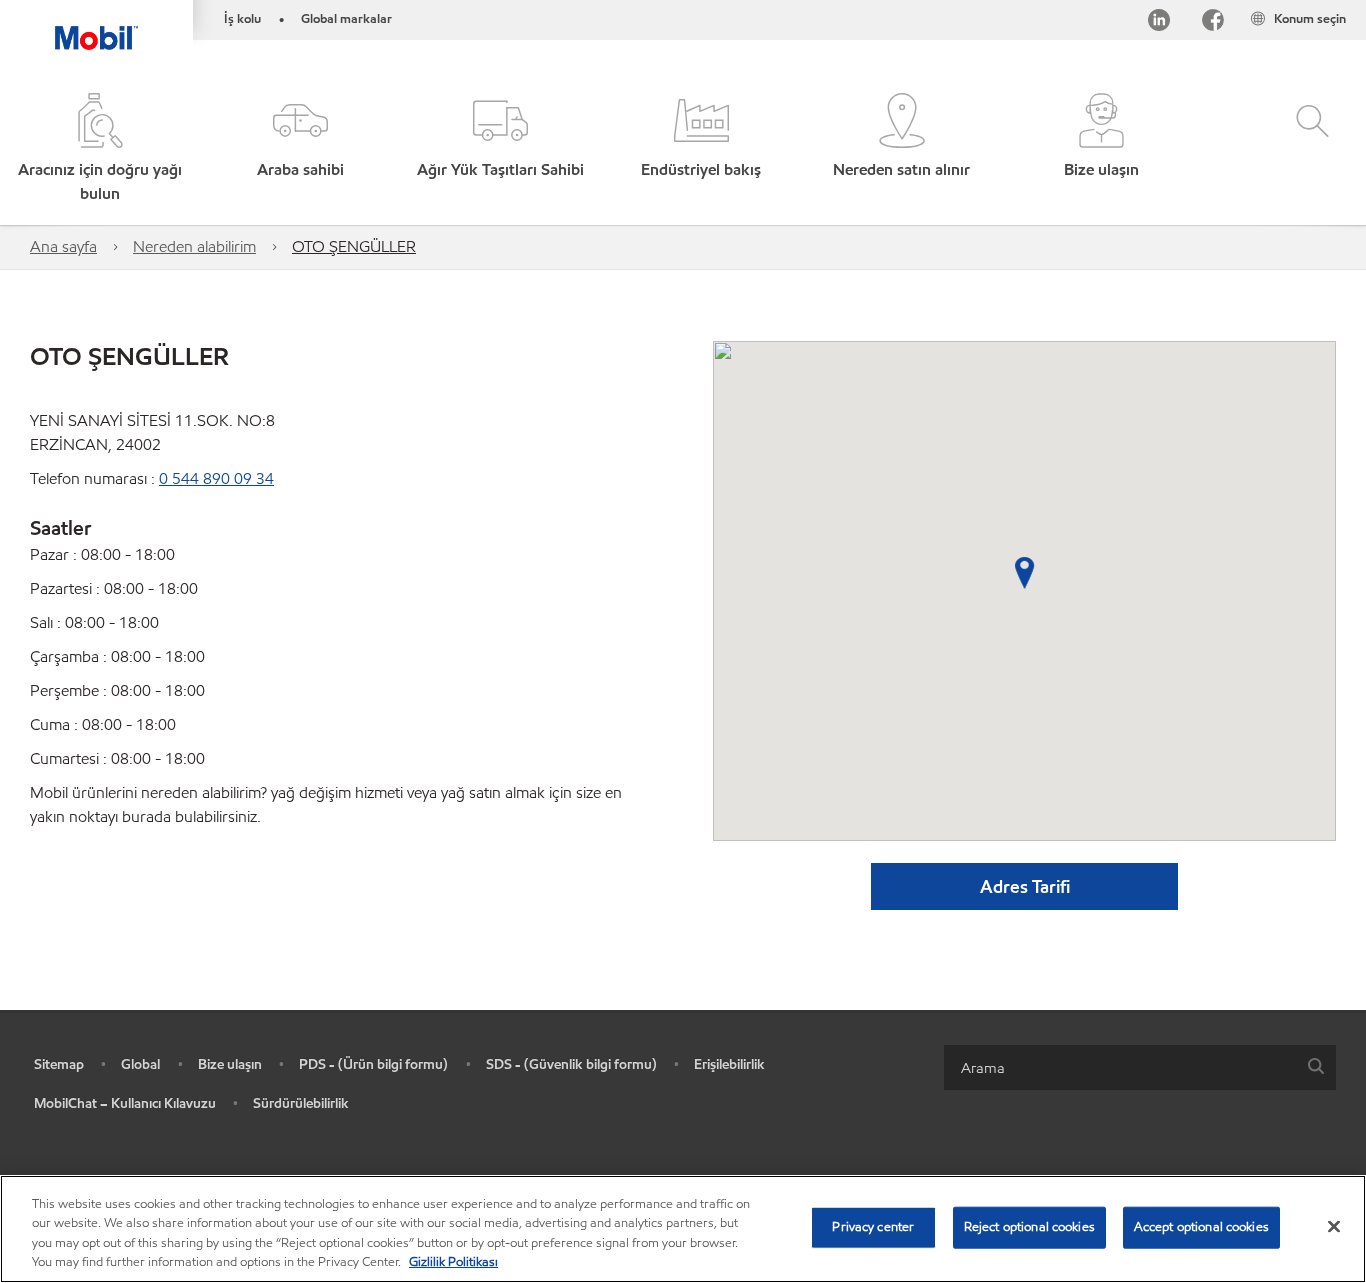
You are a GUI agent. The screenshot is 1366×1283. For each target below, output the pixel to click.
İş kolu (242, 19)
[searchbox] (1120, 1067)
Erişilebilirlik (729, 1064)
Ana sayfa (63, 246)
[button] (300, 149)
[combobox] (1140, 1067)
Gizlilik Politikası (453, 1262)
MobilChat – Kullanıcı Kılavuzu (125, 1103)
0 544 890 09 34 (216, 478)
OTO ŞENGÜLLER (354, 246)
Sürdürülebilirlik (301, 1103)
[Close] (1334, 1226)
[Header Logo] (96, 25)
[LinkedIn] (1159, 23)
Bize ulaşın (230, 1064)
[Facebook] (1213, 23)
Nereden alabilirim (194, 246)
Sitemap (59, 1064)
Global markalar (346, 19)
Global (140, 1064)
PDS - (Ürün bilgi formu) (373, 1064)
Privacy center (873, 1227)
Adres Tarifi (1025, 886)
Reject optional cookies (1029, 1227)
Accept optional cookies (1201, 1227)
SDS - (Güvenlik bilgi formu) (571, 1064)
